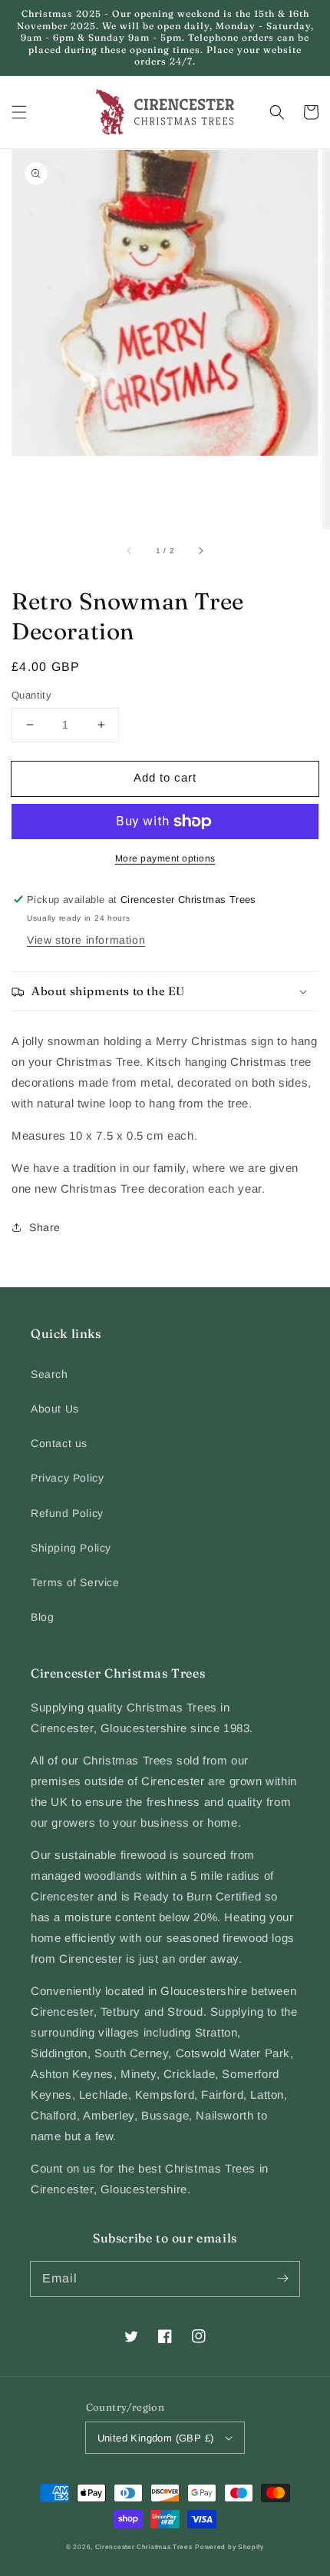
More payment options (165, 858)
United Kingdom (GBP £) (156, 2438)
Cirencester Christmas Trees (144, 2547)
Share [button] (45, 1227)
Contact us (59, 1443)
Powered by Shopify (229, 2547)
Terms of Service (75, 1582)
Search (49, 1374)
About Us (55, 1409)
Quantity (31, 695)
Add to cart (165, 777)
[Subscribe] (282, 2279)
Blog (42, 1617)
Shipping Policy (71, 1548)
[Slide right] (200, 550)
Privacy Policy (67, 1478)
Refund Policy (67, 1513)
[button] (19, 112)
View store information (86, 940)
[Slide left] (130, 550)
